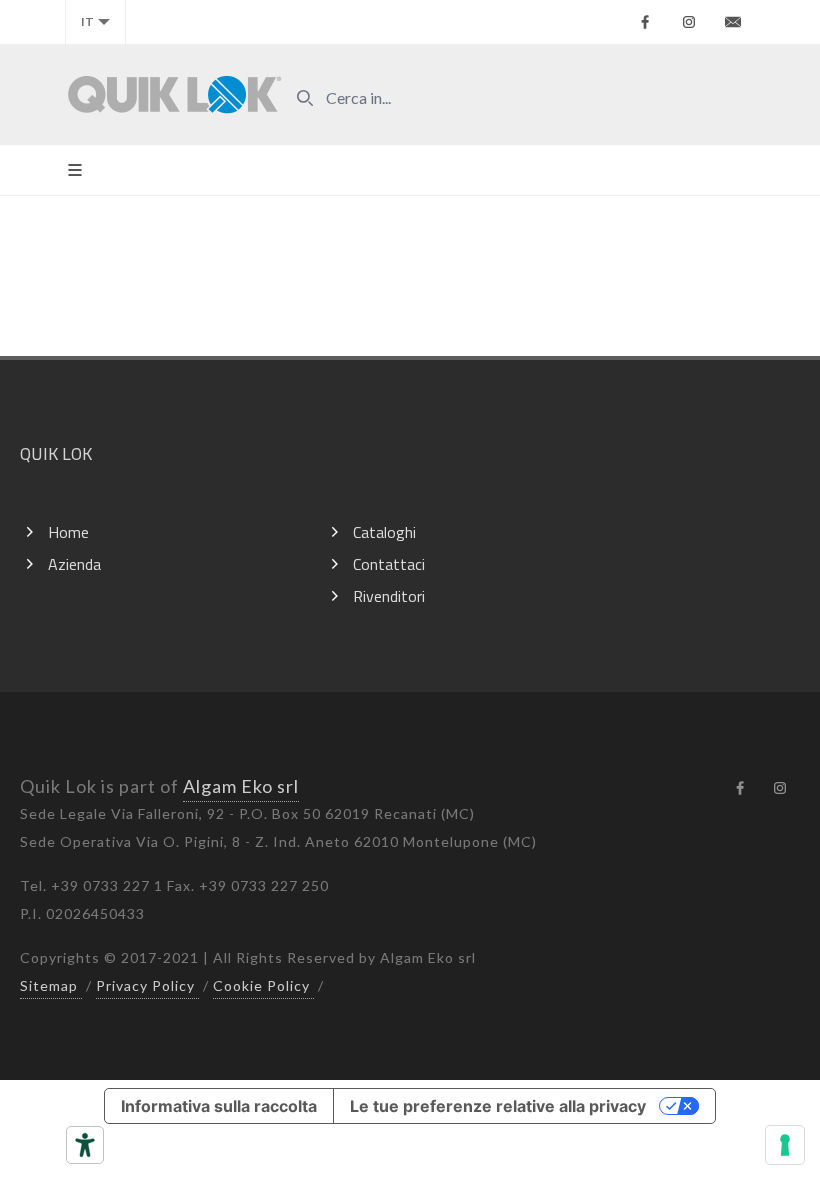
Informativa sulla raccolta (219, 1106)
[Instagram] (689, 22)
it (87, 21)
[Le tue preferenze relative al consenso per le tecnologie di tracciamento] (785, 1145)
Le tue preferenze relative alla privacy (498, 1106)
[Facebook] (645, 22)
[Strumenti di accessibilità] (85, 1145)
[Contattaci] (733, 22)
